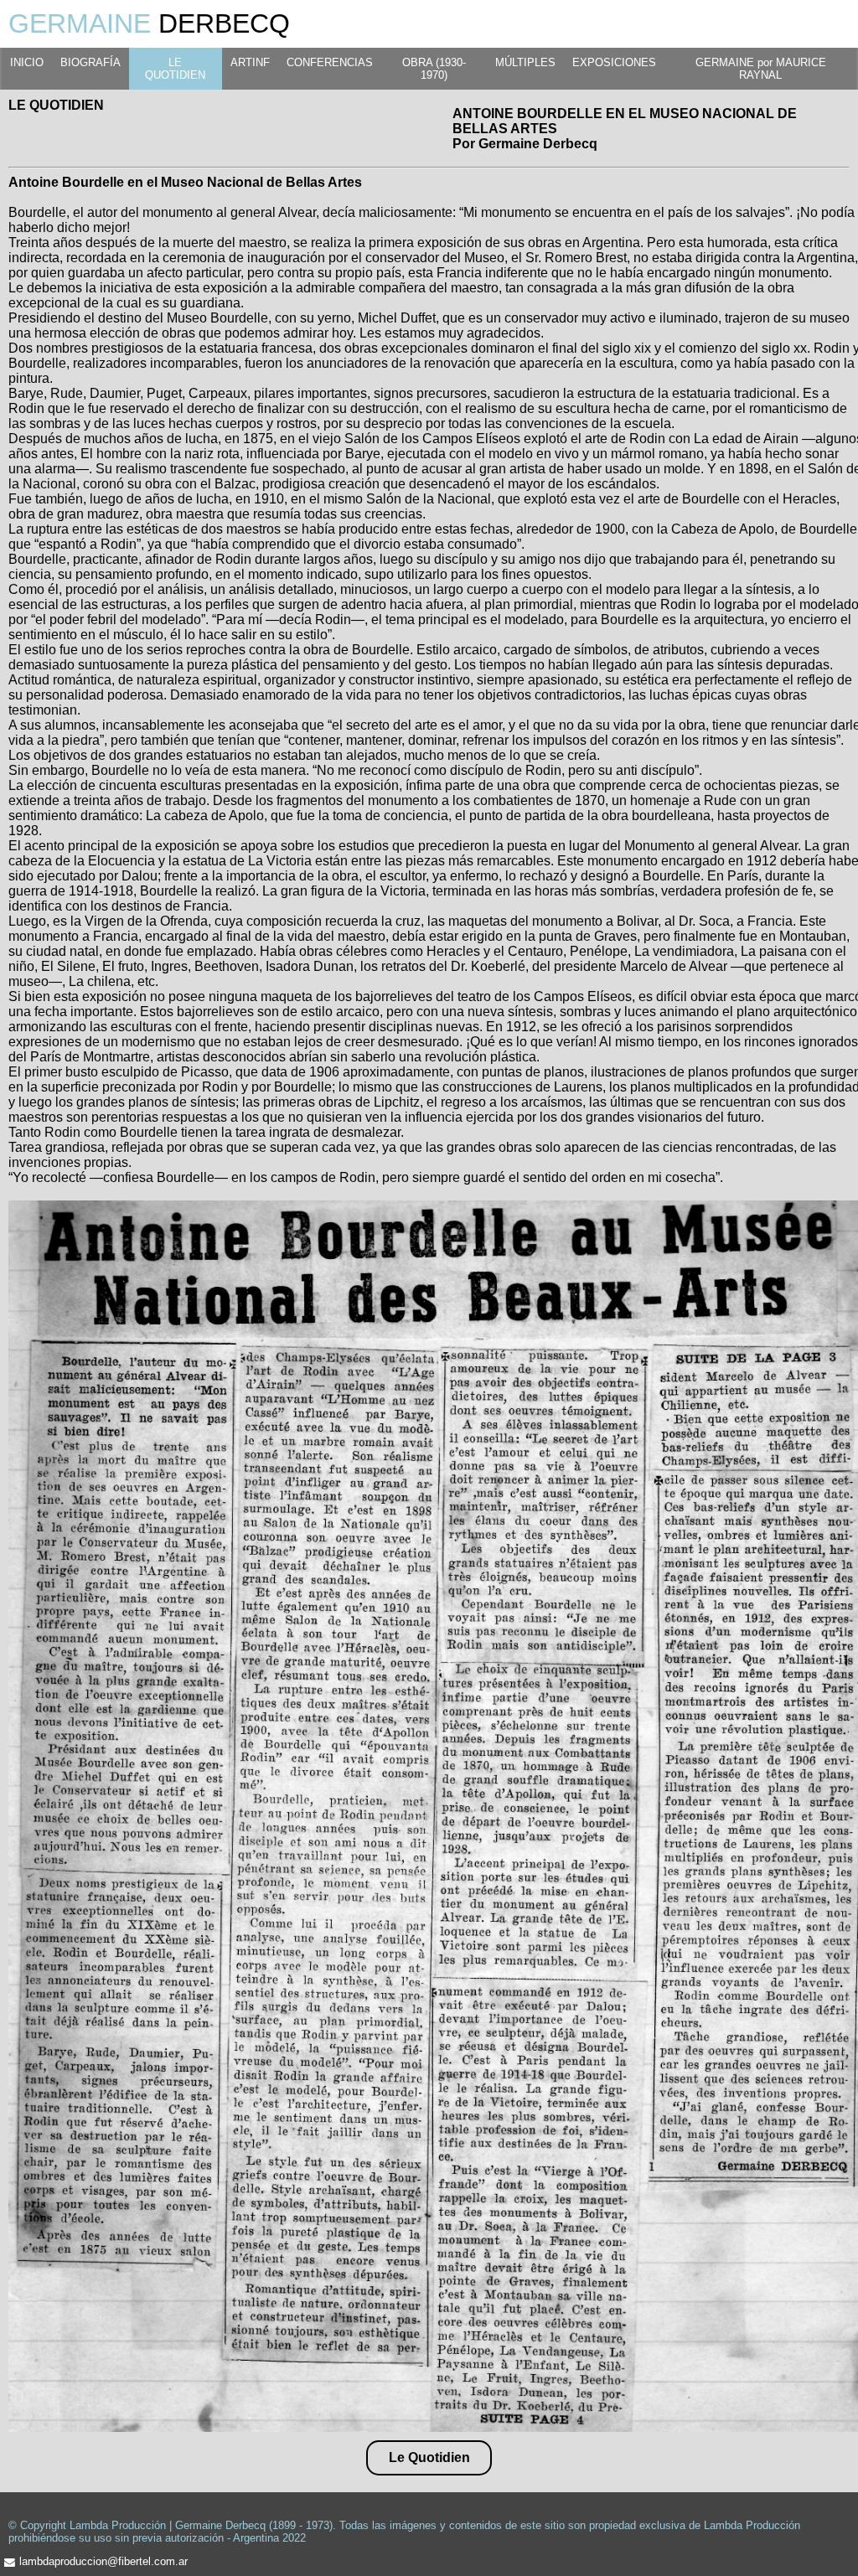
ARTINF (250, 62)
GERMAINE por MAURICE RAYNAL (761, 69)
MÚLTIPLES (525, 62)
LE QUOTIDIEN (175, 69)
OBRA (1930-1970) (434, 69)
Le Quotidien (429, 2457)
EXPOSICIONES (614, 62)
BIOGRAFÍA (90, 62)
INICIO (27, 62)
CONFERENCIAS (330, 62)
